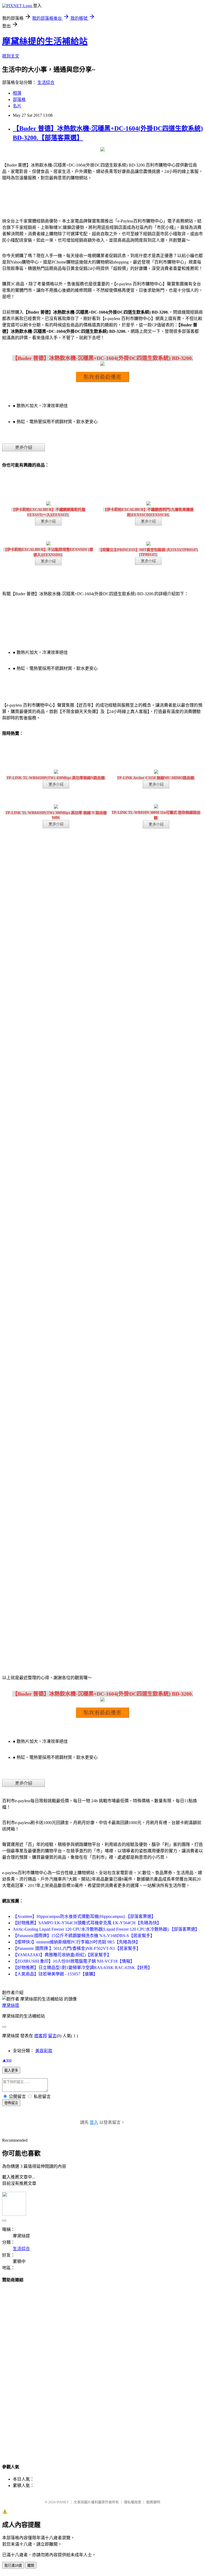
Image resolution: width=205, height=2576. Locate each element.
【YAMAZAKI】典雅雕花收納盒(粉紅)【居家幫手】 (62, 1955)
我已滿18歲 (13, 2565)
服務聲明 (153, 2502)
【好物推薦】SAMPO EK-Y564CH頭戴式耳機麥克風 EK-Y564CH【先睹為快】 (87, 1923)
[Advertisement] (102, 2368)
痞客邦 (41, 2036)
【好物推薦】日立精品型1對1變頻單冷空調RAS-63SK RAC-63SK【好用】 (82, 1968)
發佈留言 (11, 2103)
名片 (17, 106)
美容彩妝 (44, 2051)
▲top (7, 2060)
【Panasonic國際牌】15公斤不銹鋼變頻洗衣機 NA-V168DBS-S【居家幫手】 (84, 1936)
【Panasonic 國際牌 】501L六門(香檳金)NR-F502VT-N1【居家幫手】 (77, 1948)
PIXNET (63, 2502)
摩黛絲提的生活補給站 (45, 41)
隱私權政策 (133, 2502)
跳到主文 (11, 56)
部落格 (19, 100)
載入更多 (11, 2070)
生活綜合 (46, 82)
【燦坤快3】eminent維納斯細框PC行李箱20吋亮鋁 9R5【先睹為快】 (76, 1942)
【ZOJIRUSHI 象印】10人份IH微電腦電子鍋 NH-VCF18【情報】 (74, 1961)
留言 (52, 2036)
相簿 (17, 93)
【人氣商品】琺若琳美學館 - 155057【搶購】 (55, 1974)
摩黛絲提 (11, 2005)
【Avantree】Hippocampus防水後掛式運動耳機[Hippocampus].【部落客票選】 (84, 1916)
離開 (31, 2565)
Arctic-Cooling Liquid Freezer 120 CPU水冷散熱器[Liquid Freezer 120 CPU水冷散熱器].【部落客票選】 (106, 1929)
